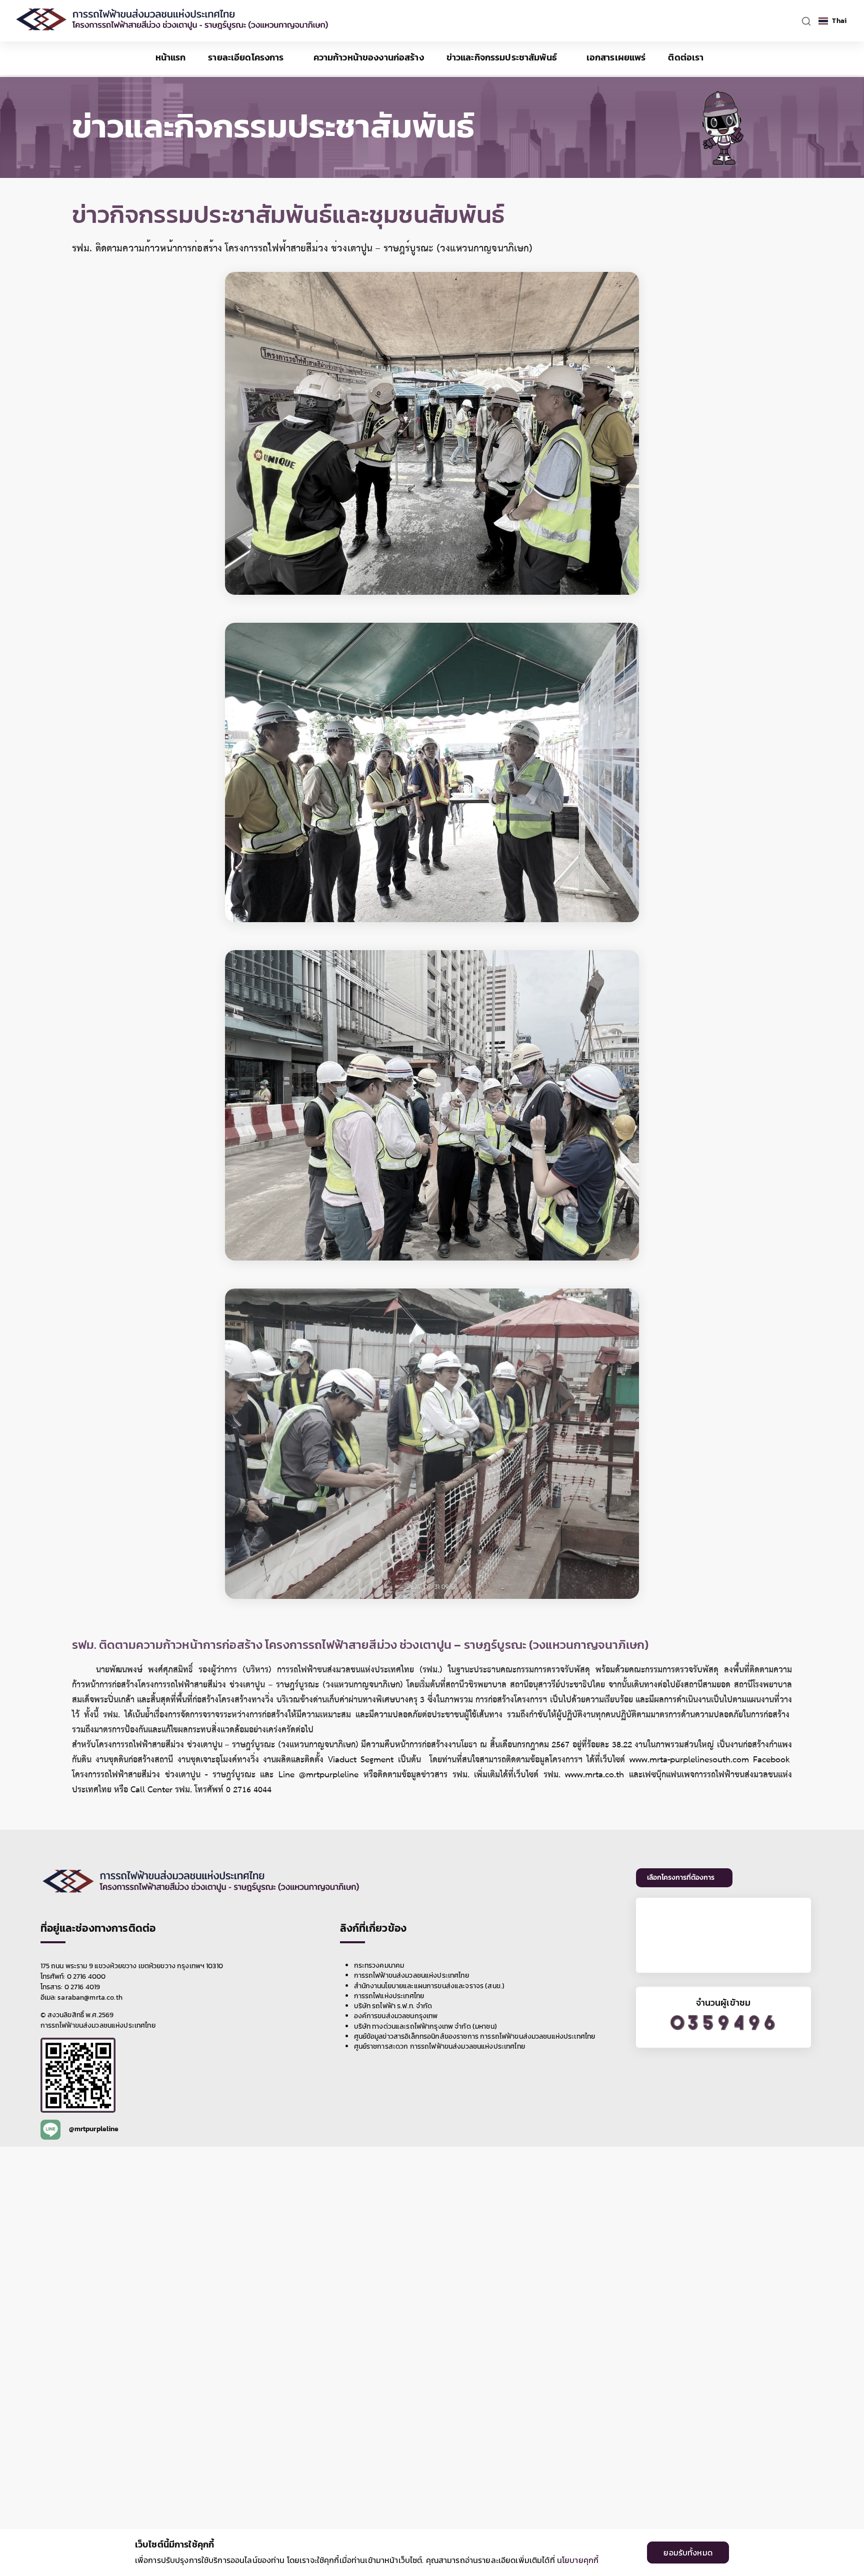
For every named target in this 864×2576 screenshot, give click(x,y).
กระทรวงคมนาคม (379, 1966)
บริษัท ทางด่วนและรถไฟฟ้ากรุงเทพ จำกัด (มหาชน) (425, 2027)
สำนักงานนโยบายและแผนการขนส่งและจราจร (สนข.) (429, 1986)
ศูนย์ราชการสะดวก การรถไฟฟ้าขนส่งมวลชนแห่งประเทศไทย (439, 2047)
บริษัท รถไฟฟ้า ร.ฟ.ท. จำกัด (393, 2006)
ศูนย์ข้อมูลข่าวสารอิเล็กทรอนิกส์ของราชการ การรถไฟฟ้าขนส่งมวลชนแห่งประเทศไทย (475, 2037)
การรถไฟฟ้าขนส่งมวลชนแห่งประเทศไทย (411, 1976)
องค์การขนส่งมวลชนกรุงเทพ (396, 2016)
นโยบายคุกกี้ (578, 2560)
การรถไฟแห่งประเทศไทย (389, 1996)
